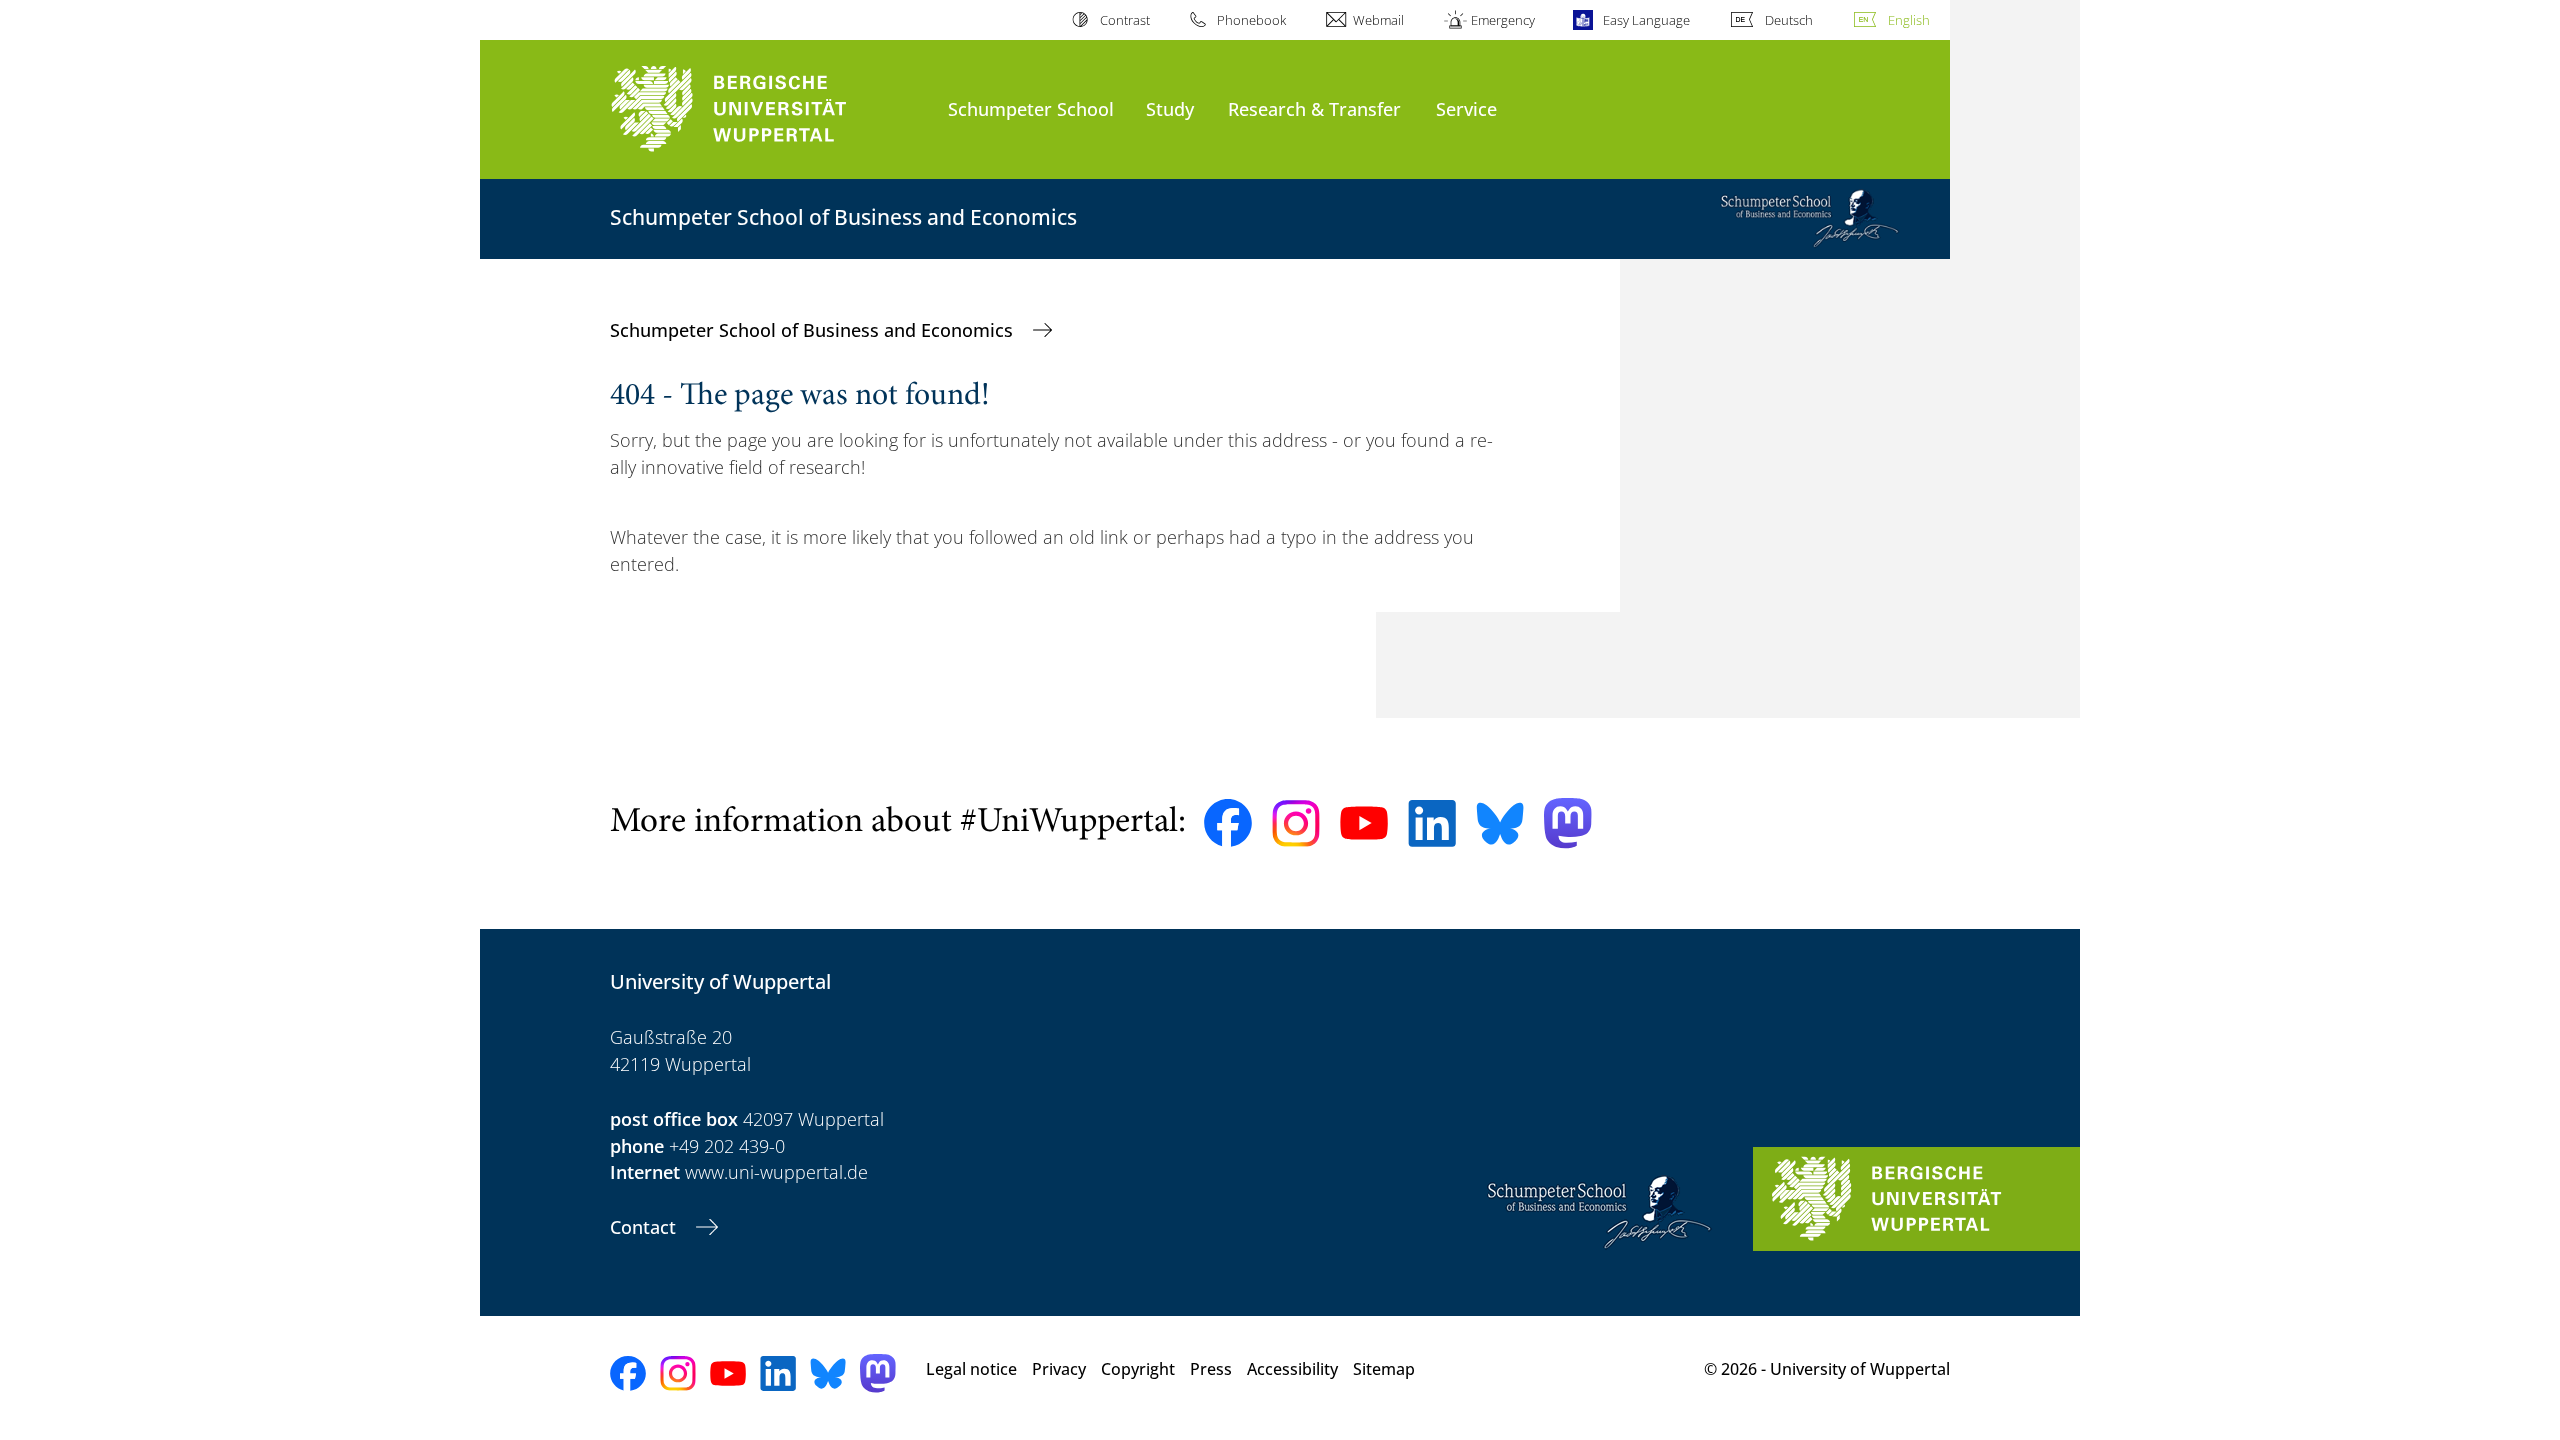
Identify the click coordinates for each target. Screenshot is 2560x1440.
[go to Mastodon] (1568, 823)
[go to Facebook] (1228, 823)
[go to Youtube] (1364, 823)
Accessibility (1292, 1369)
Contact (645, 1227)
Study (1170, 108)
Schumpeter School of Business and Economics (814, 330)
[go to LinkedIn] (1432, 823)
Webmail (1378, 20)
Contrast (1124, 20)
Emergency (1503, 20)
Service (1466, 108)
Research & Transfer (1314, 108)
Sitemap (1384, 1369)
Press (1211, 1369)
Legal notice (971, 1369)
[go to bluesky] (1500, 823)
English (1909, 20)
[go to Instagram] (1296, 824)
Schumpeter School (1031, 108)
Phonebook (1251, 20)
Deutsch (1789, 20)
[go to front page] (769, 109)
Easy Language (1646, 20)
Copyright (1138, 1369)
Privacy (1059, 1369)
